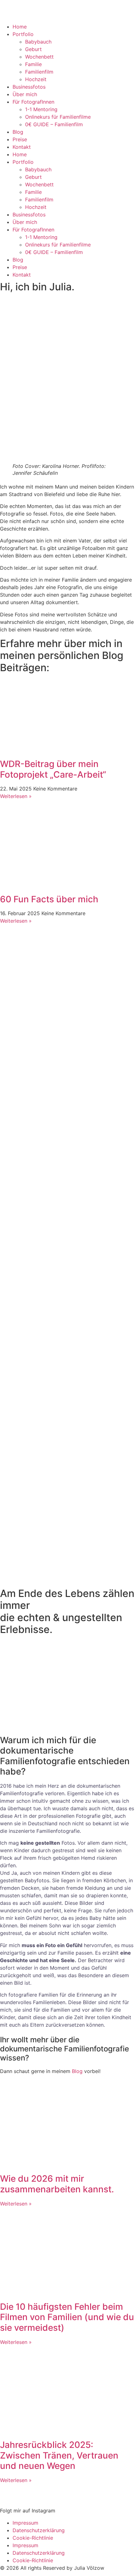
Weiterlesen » (16, 796)
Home (20, 27)
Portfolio (23, 34)
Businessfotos (29, 87)
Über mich (25, 94)
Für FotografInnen (33, 102)
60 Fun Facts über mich (49, 899)
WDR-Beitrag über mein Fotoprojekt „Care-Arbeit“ (53, 769)
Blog (18, 132)
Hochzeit (36, 79)
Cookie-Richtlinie (33, 2538)
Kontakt (22, 147)
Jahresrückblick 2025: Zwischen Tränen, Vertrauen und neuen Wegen (59, 2455)
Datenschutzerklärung (39, 2530)
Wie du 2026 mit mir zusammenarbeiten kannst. (57, 2184)
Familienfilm (39, 72)
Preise (20, 139)
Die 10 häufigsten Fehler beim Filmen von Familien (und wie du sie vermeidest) (67, 2317)
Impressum (25, 2523)
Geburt (33, 49)
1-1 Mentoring (41, 109)
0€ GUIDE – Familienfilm (54, 124)
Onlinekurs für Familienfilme (58, 117)
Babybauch (38, 42)
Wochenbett (39, 57)
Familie (33, 64)
